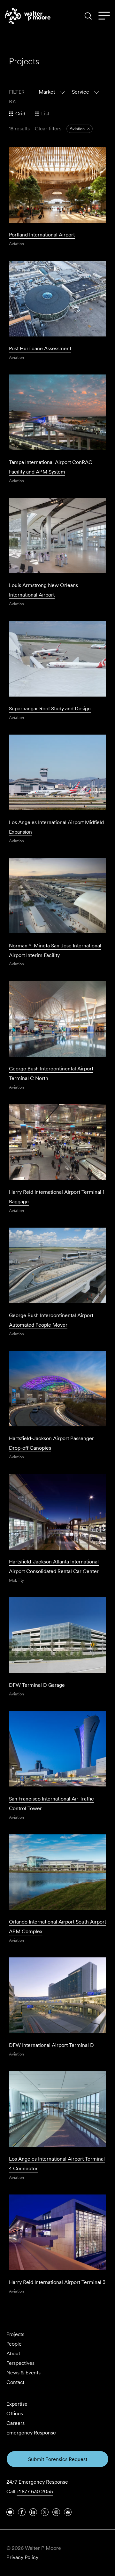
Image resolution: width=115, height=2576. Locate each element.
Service (80, 92)
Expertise (17, 2404)
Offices (15, 2414)
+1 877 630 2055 (35, 2491)
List (45, 114)
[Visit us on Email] (68, 2512)
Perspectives (20, 2363)
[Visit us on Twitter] (45, 2512)
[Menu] (104, 16)
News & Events (23, 2373)
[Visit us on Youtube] (10, 2512)
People (14, 2344)
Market (47, 92)
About (13, 2353)
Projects (15, 2334)
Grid (20, 114)
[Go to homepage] (28, 16)
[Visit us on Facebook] (22, 2512)
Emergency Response (31, 2433)
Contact (15, 2382)
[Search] (88, 16)
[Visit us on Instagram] (56, 2512)
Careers (15, 2423)
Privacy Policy (22, 2557)
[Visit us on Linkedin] (33, 2512)
